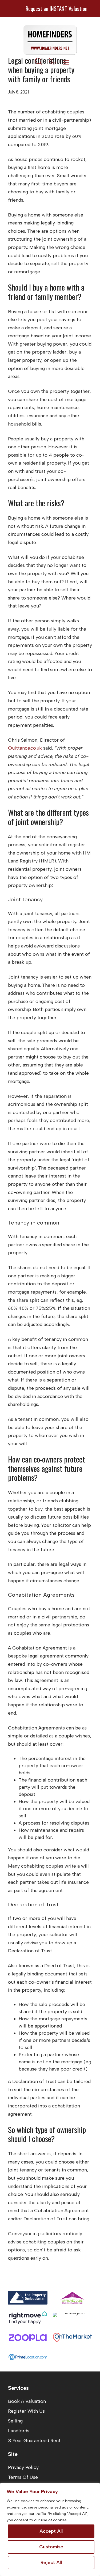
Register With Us (26, 2411)
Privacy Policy (23, 2467)
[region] (50, 2529)
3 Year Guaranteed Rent (34, 2441)
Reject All (51, 2562)
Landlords (19, 2431)
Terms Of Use (23, 2477)
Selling (15, 2421)
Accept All (51, 2531)
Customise (51, 2547)
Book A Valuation (27, 2401)
